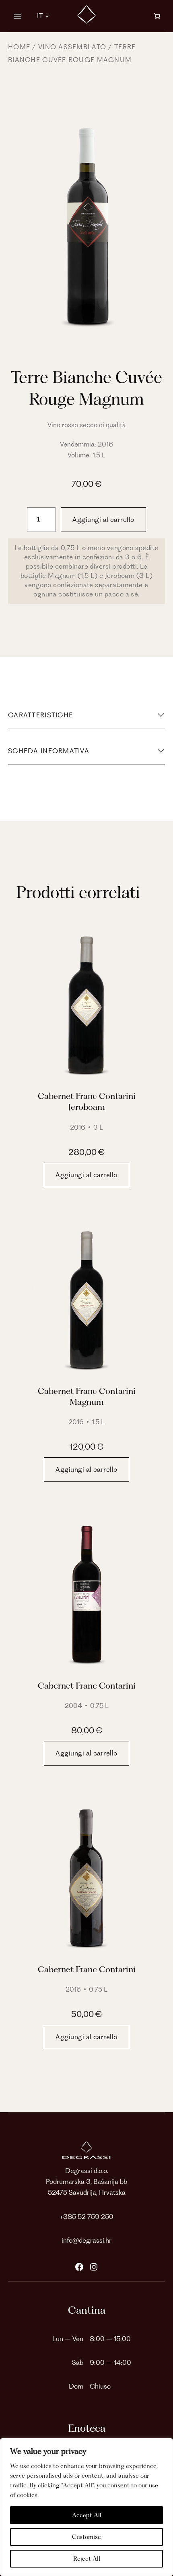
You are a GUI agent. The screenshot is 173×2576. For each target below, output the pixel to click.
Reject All (87, 2559)
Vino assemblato (72, 47)
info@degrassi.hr (86, 2240)
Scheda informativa (49, 751)
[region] (86, 2507)
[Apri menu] (18, 16)
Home (19, 47)
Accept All (87, 2515)
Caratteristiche (40, 715)
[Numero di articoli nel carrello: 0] (157, 16)
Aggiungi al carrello (103, 519)
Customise (86, 2537)
